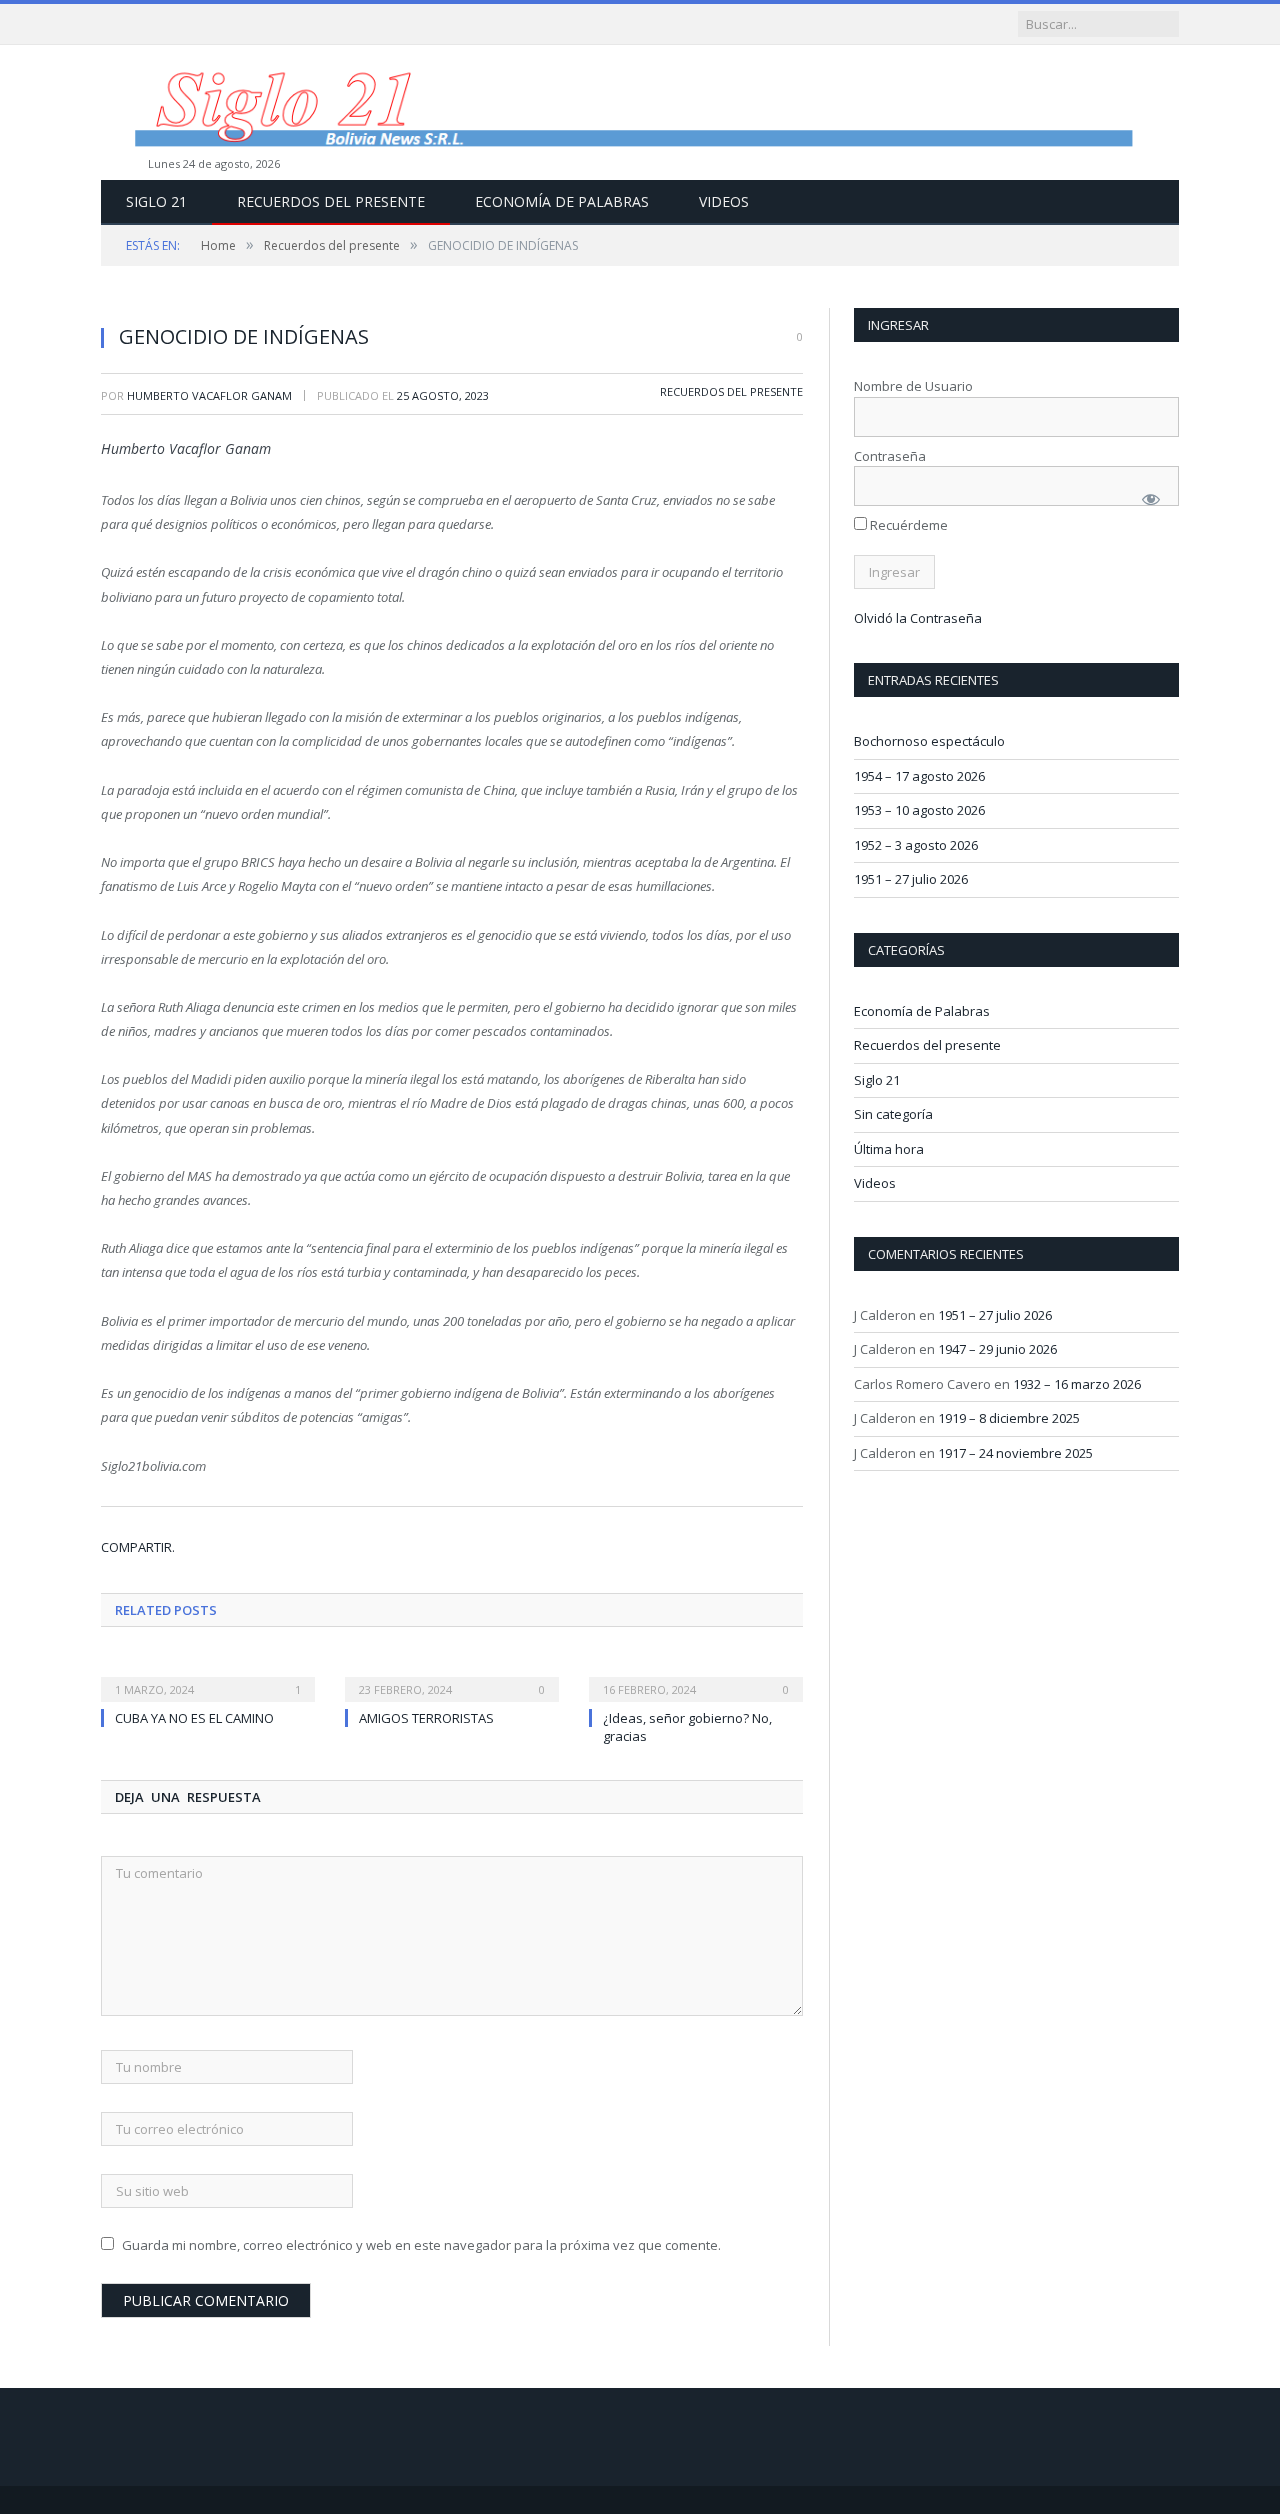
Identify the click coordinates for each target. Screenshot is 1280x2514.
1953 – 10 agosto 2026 (919, 810)
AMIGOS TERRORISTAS (426, 1718)
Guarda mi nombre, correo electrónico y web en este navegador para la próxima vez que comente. (421, 2245)
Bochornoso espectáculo (929, 741)
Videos (724, 201)
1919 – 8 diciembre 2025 (1009, 1418)
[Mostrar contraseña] (1151, 499)
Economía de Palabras (562, 201)
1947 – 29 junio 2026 (997, 1349)
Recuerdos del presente (331, 201)
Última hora (889, 1149)
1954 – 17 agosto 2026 (919, 776)
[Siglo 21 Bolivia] (640, 112)
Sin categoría (893, 1114)
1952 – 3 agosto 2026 (916, 845)
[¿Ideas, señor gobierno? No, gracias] (696, 1676)
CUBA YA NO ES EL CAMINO (194, 1718)
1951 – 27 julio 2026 (911, 879)
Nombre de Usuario (913, 386)
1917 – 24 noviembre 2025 (1015, 1453)
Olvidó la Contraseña (918, 618)
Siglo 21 (156, 201)
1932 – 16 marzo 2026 (1077, 1384)
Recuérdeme (907, 525)
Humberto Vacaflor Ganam (209, 395)
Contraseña (890, 456)
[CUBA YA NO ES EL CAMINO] (208, 1676)
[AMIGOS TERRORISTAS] (452, 1676)
